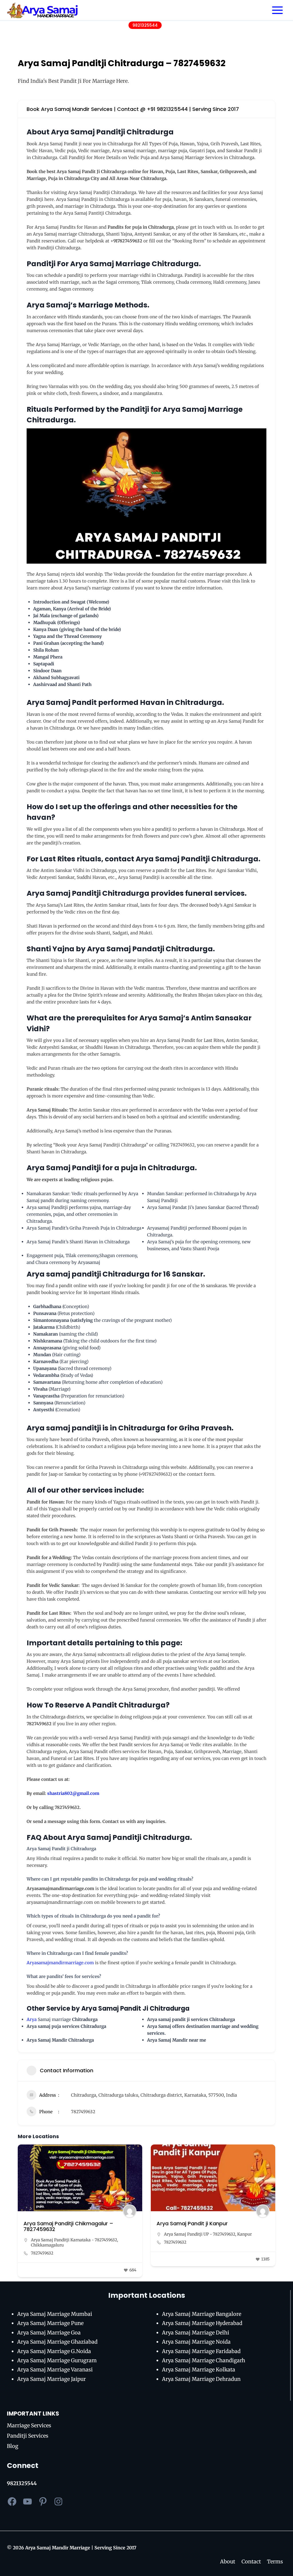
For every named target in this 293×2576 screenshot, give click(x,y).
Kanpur (111, 2234)
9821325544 (145, 25)
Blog (13, 2446)
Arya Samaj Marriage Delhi (196, 2333)
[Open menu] (277, 10)
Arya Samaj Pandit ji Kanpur (59, 2223)
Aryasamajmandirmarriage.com (60, 1963)
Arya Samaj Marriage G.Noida (54, 2351)
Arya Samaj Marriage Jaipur (52, 2379)
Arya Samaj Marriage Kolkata (199, 2370)
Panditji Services (28, 2436)
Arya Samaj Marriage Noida (196, 2342)
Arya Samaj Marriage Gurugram (57, 2360)
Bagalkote (173, 2245)
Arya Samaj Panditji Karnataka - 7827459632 (207, 2240)
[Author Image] (130, 2211)
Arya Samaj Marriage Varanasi (55, 2370)
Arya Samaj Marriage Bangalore (202, 2314)
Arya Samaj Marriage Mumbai (55, 2314)
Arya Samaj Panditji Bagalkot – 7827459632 (197, 2226)
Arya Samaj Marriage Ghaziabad (57, 2342)
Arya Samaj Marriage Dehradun (201, 2379)
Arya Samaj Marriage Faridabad (201, 2351)
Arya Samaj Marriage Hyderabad (202, 2323)
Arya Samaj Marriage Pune (50, 2323)
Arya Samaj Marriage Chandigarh (204, 2360)
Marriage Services (29, 2425)
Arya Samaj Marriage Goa (49, 2333)
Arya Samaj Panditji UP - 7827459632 (67, 2234)
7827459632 (83, 2112)
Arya (32, 2019)
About (228, 2562)
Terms (275, 2562)
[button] (22, 2213)
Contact (251, 2562)
